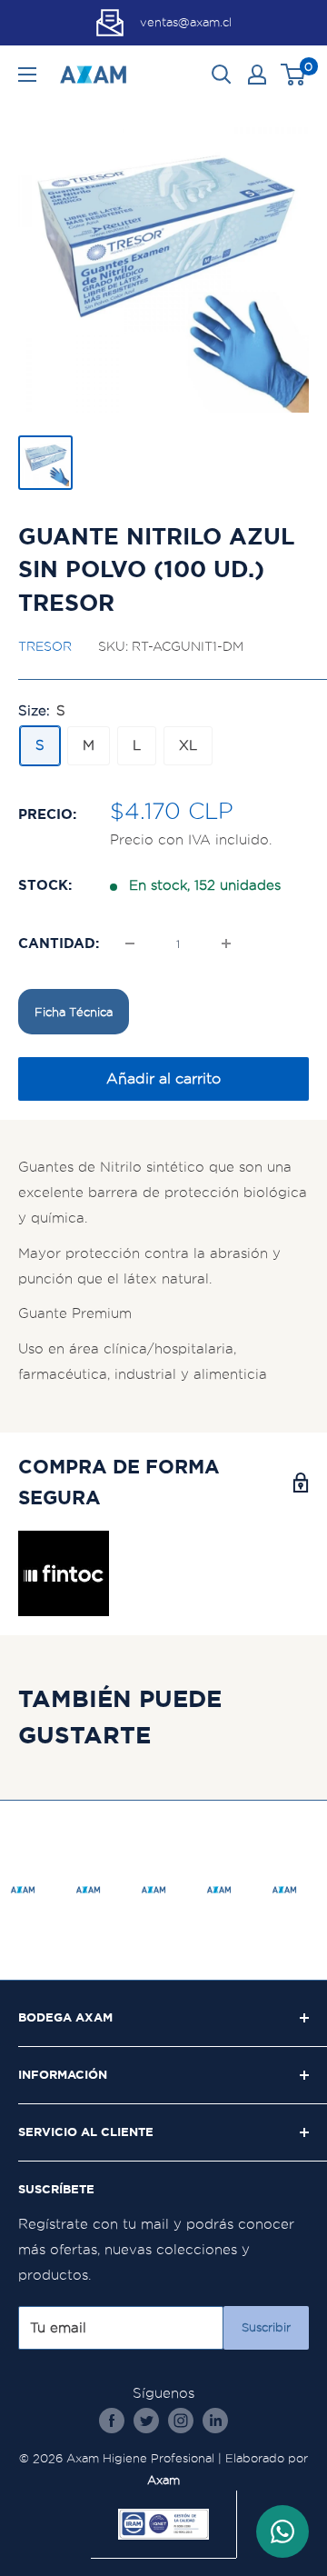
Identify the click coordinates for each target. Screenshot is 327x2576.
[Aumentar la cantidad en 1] (226, 944)
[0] (294, 75)
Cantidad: (59, 943)
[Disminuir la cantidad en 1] (130, 944)
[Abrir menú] (27, 75)
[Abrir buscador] (222, 75)
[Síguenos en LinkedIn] (215, 2420)
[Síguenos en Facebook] (112, 2420)
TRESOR (45, 646)
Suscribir (266, 2327)
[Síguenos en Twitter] (146, 2420)
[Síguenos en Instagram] (181, 2420)
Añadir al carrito (163, 1078)
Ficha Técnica (74, 1012)
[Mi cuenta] (257, 75)
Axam (163, 2480)
